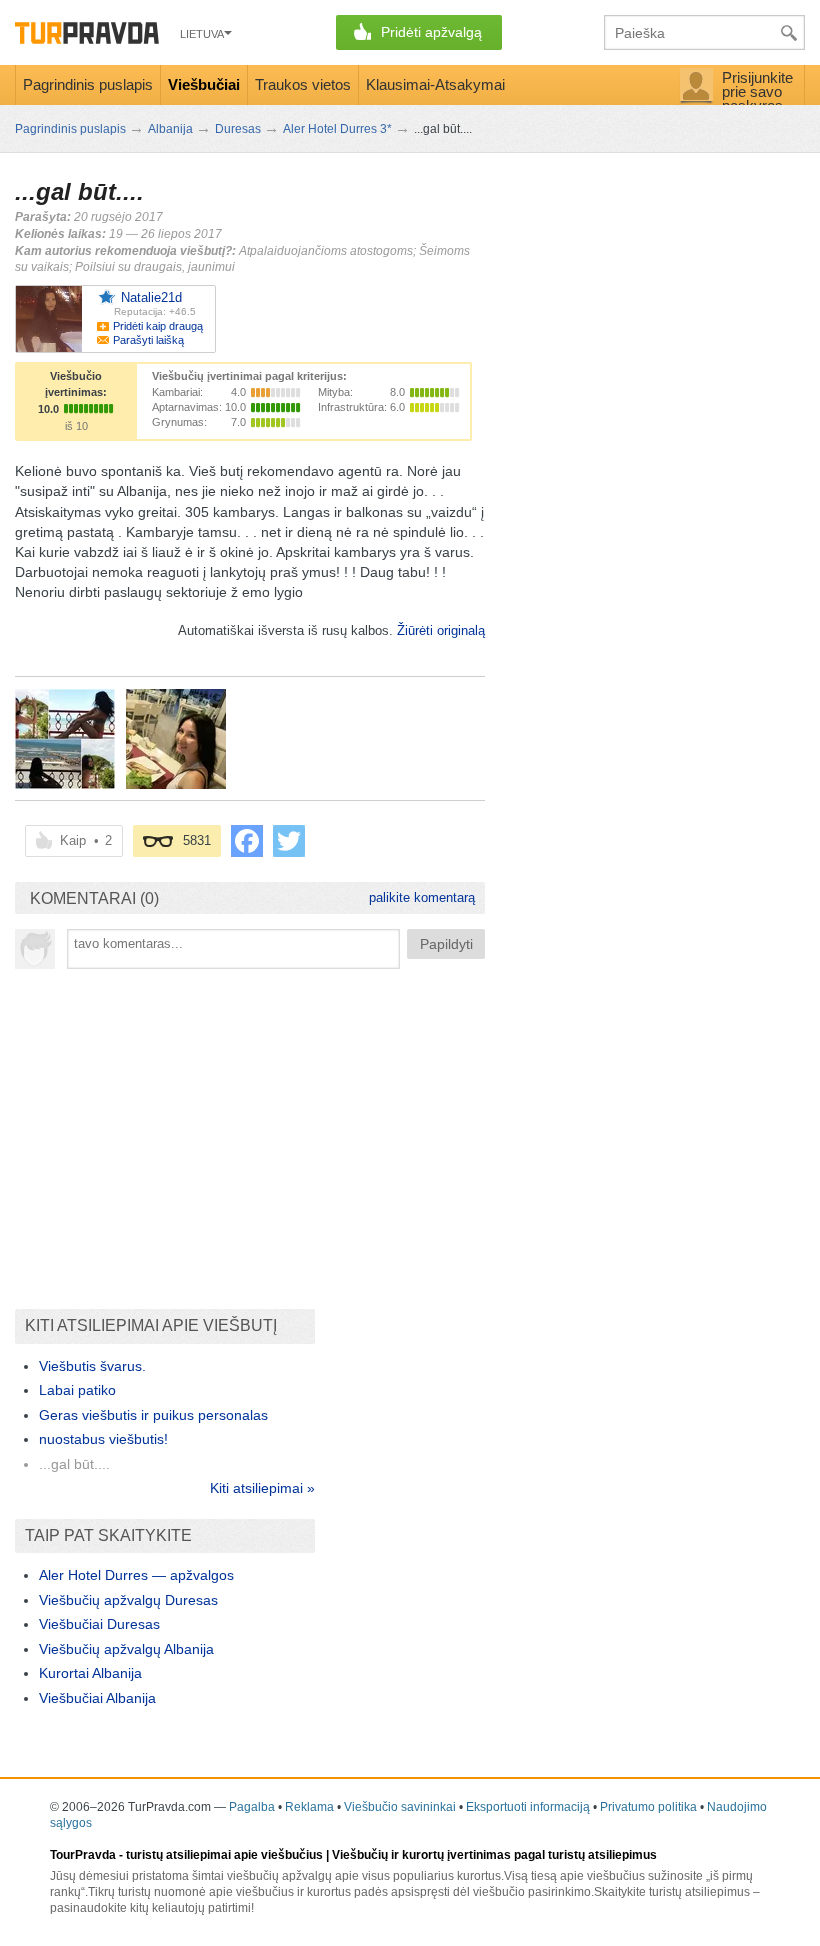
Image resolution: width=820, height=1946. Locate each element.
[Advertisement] (250, 1129)
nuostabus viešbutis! (103, 1439)
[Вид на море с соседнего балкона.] (65, 739)
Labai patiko (77, 1390)
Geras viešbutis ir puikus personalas (153, 1415)
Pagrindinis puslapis (88, 84)
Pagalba (252, 1807)
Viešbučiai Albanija (97, 1698)
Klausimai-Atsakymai (435, 84)
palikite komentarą (422, 897)
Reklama (309, 1807)
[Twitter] (289, 841)
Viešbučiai (204, 84)
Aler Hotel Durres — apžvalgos (136, 1575)
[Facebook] (247, 841)
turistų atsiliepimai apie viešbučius (224, 1855)
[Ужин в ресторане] (176, 739)
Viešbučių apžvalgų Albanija (126, 1649)
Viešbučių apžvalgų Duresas (128, 1600)
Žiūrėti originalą (441, 630)
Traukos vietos (303, 84)
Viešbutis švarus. (92, 1366)
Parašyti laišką (148, 340)
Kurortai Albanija (90, 1673)
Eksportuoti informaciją (528, 1807)
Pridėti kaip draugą (158, 326)
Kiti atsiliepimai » (262, 1488)
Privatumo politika (648, 1807)
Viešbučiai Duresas (99, 1624)
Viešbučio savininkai (400, 1807)
